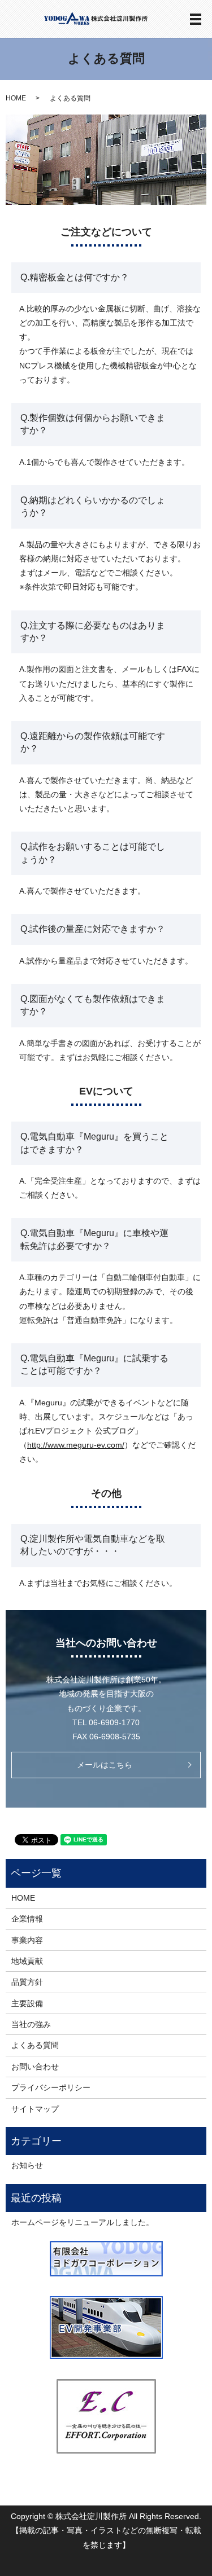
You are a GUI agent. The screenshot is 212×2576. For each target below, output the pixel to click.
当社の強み (31, 2024)
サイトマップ (35, 2109)
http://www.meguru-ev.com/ (76, 1445)
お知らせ (27, 2165)
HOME (16, 98)
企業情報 (27, 1919)
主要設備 (27, 2003)
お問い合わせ (35, 2067)
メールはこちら (105, 1765)
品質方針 (27, 1982)
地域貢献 (27, 1961)
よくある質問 (35, 2045)
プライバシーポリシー (51, 2087)
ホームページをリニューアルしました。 (83, 2222)
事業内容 (27, 1940)
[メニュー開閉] (196, 19)
